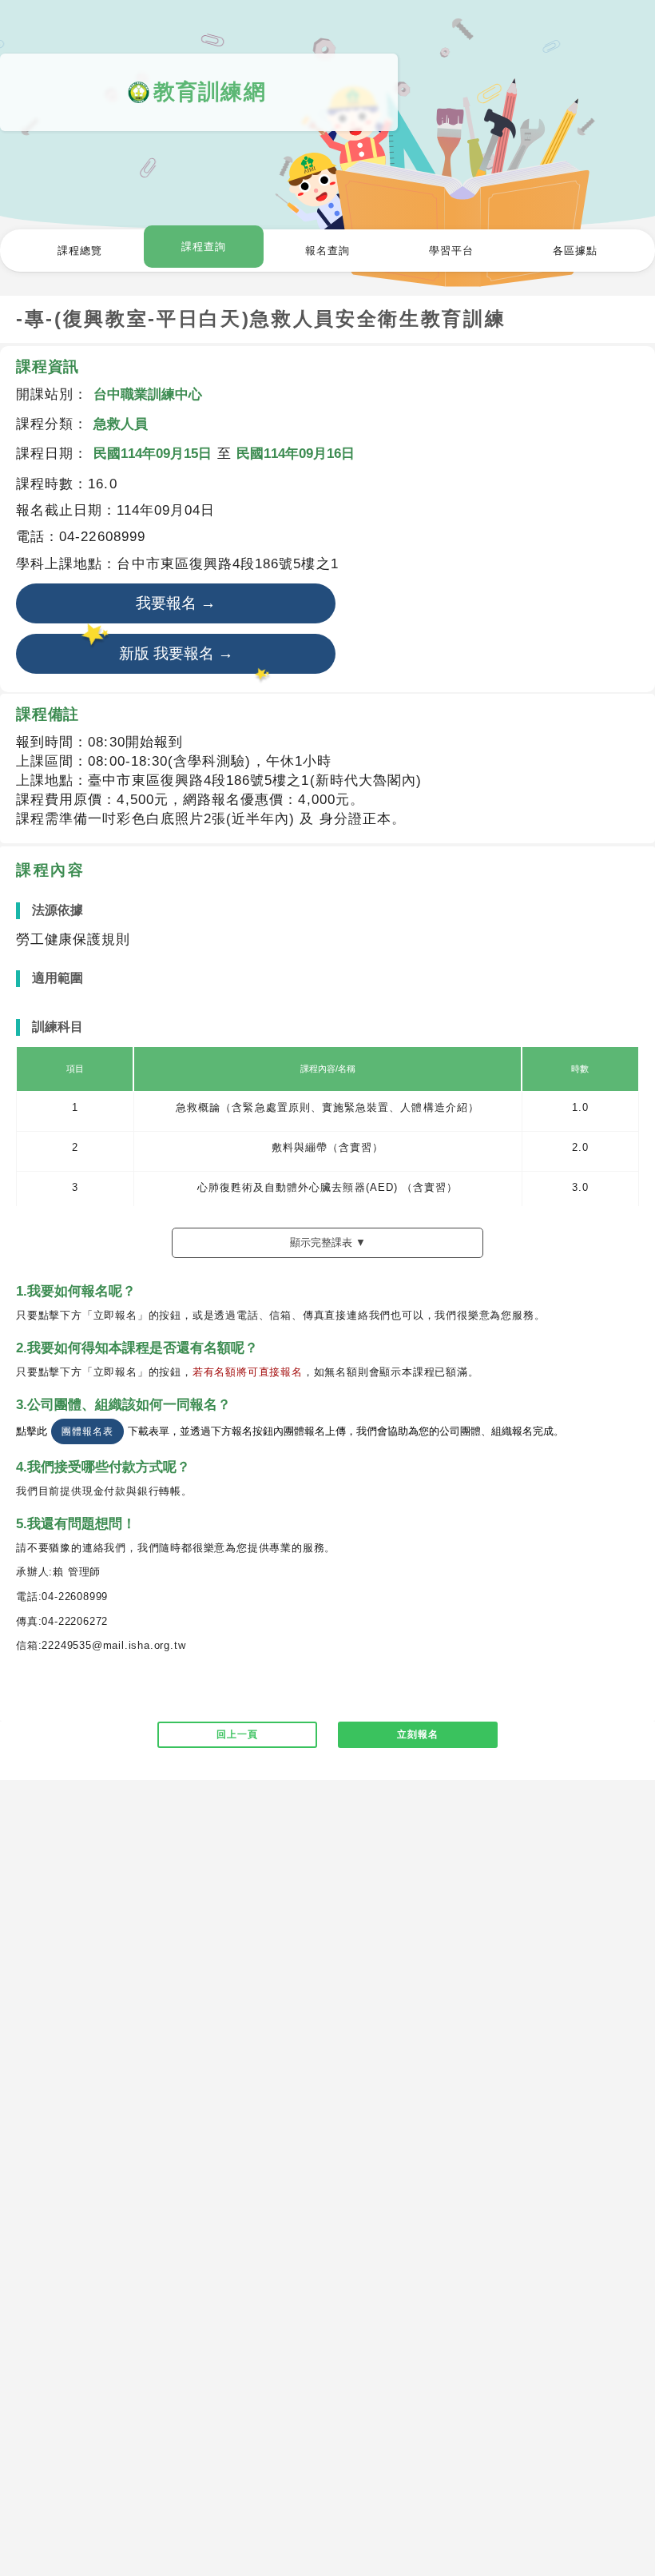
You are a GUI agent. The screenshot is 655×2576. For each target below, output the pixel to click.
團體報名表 (87, 1431)
